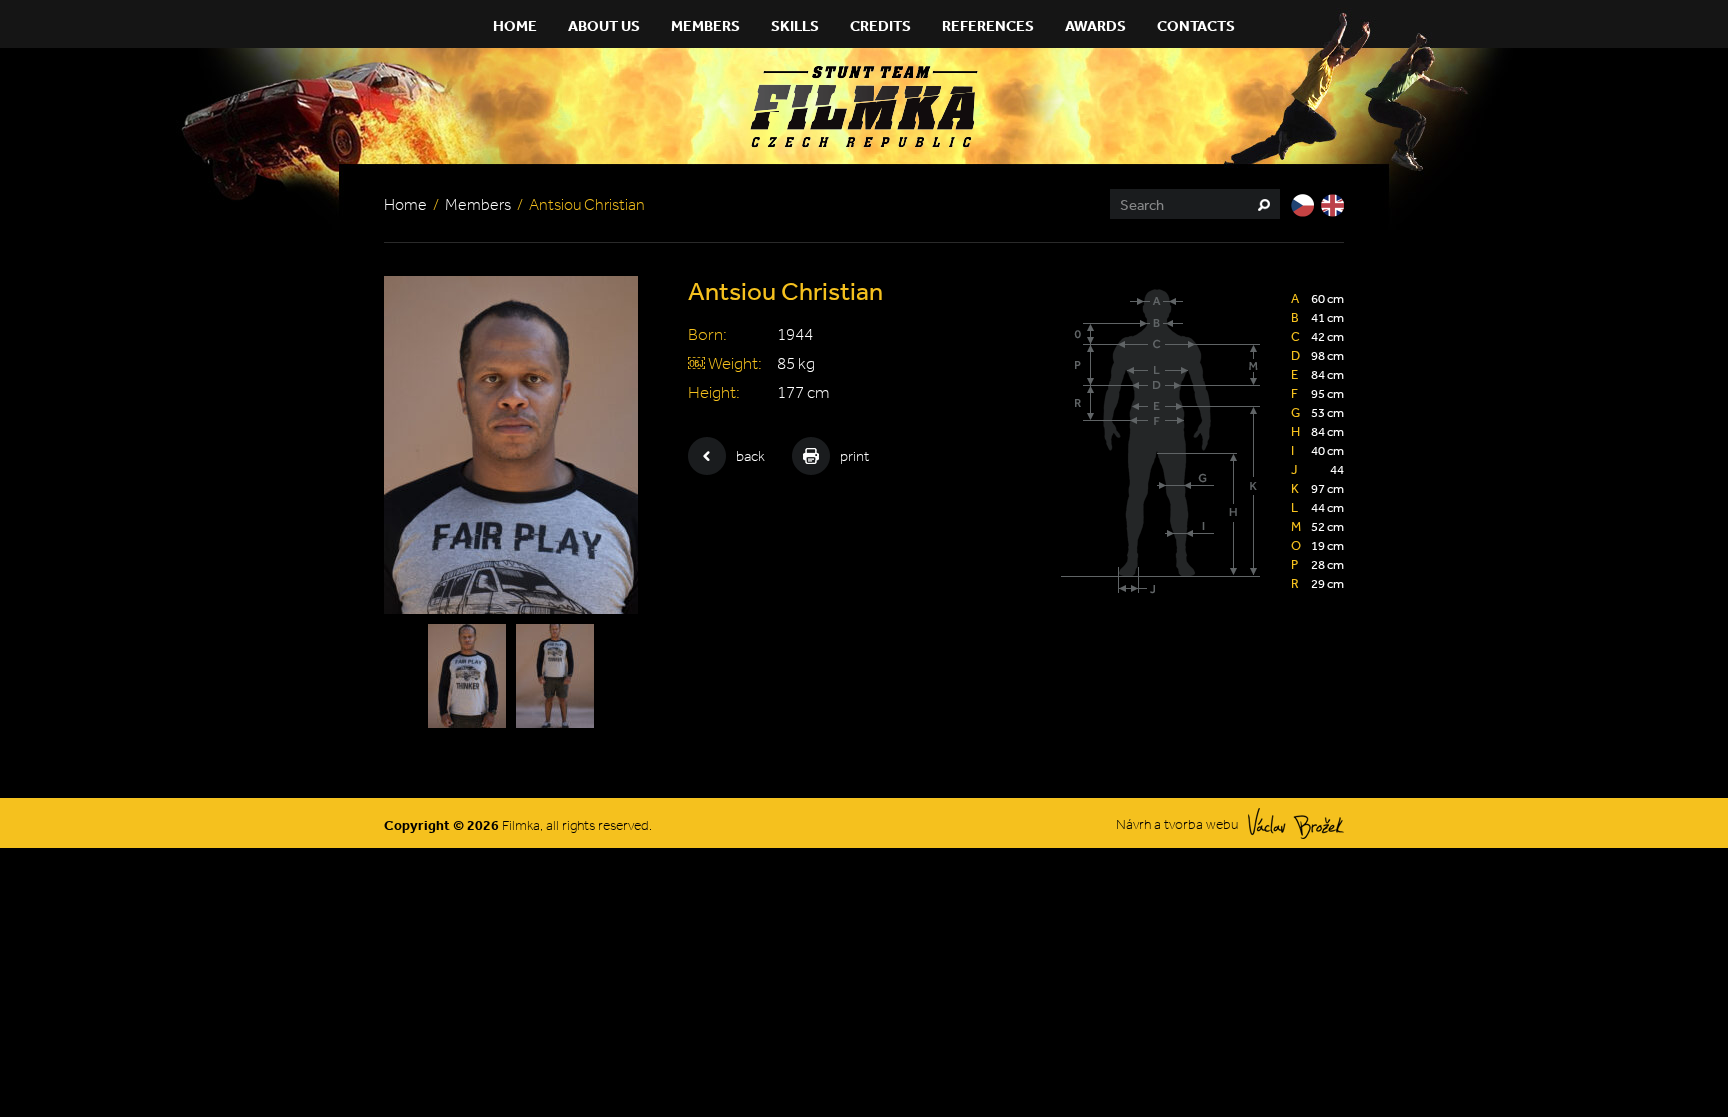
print (854, 456)
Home (515, 25)
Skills (795, 25)
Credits (880, 25)
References (988, 25)
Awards (1095, 25)
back (750, 456)
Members (705, 25)
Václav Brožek (1296, 823)
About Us (604, 25)
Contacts (1196, 25)
